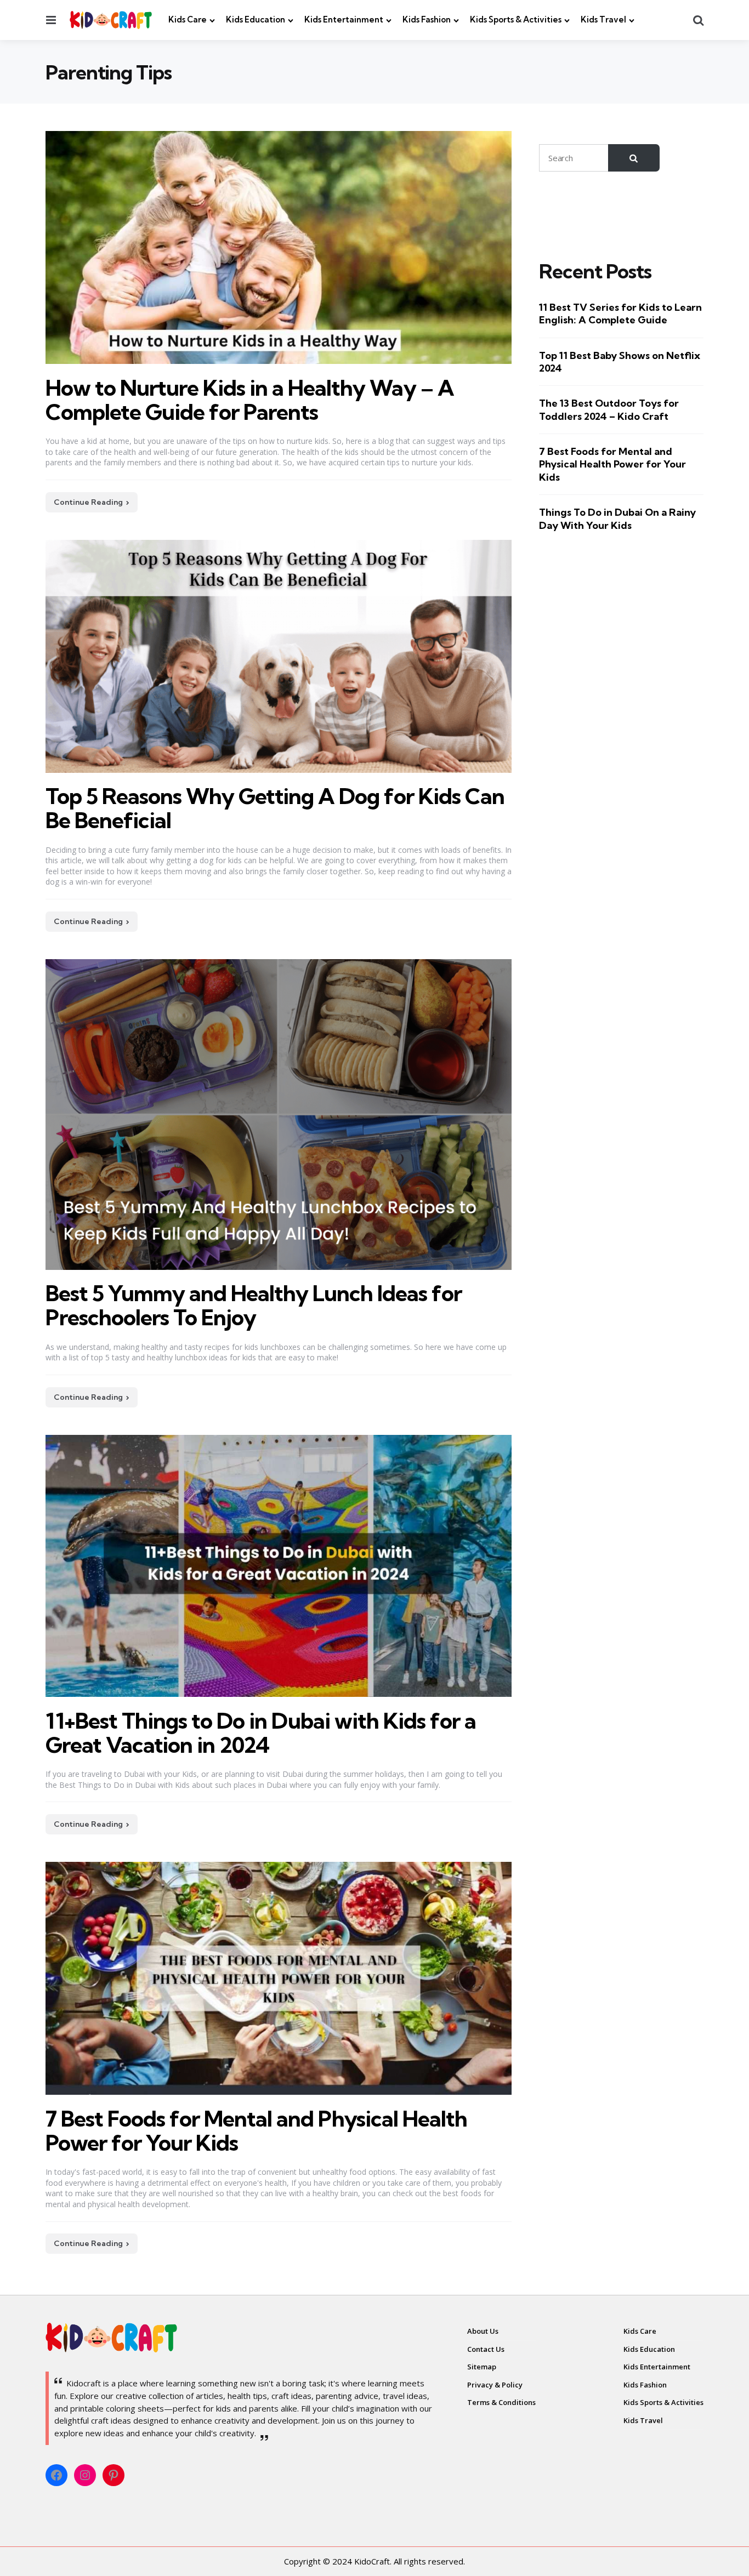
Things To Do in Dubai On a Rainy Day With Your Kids (617, 518)
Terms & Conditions (501, 2402)
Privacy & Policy (495, 2385)
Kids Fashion (427, 19)
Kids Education (256, 19)
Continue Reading (88, 502)
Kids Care (188, 19)
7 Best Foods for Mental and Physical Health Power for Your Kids (256, 2131)
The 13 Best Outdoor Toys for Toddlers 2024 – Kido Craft (609, 409)
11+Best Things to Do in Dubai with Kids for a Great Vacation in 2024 (261, 1733)
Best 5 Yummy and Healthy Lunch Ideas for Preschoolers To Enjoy (254, 1305)
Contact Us (486, 2349)
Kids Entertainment (344, 19)
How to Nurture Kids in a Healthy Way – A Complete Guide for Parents (250, 400)
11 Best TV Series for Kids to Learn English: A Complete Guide (620, 314)
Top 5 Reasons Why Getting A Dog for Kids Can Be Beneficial (275, 808)
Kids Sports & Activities (516, 19)
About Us (483, 2331)
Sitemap (482, 2367)
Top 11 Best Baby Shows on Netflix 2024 (620, 361)
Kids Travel (603, 19)
